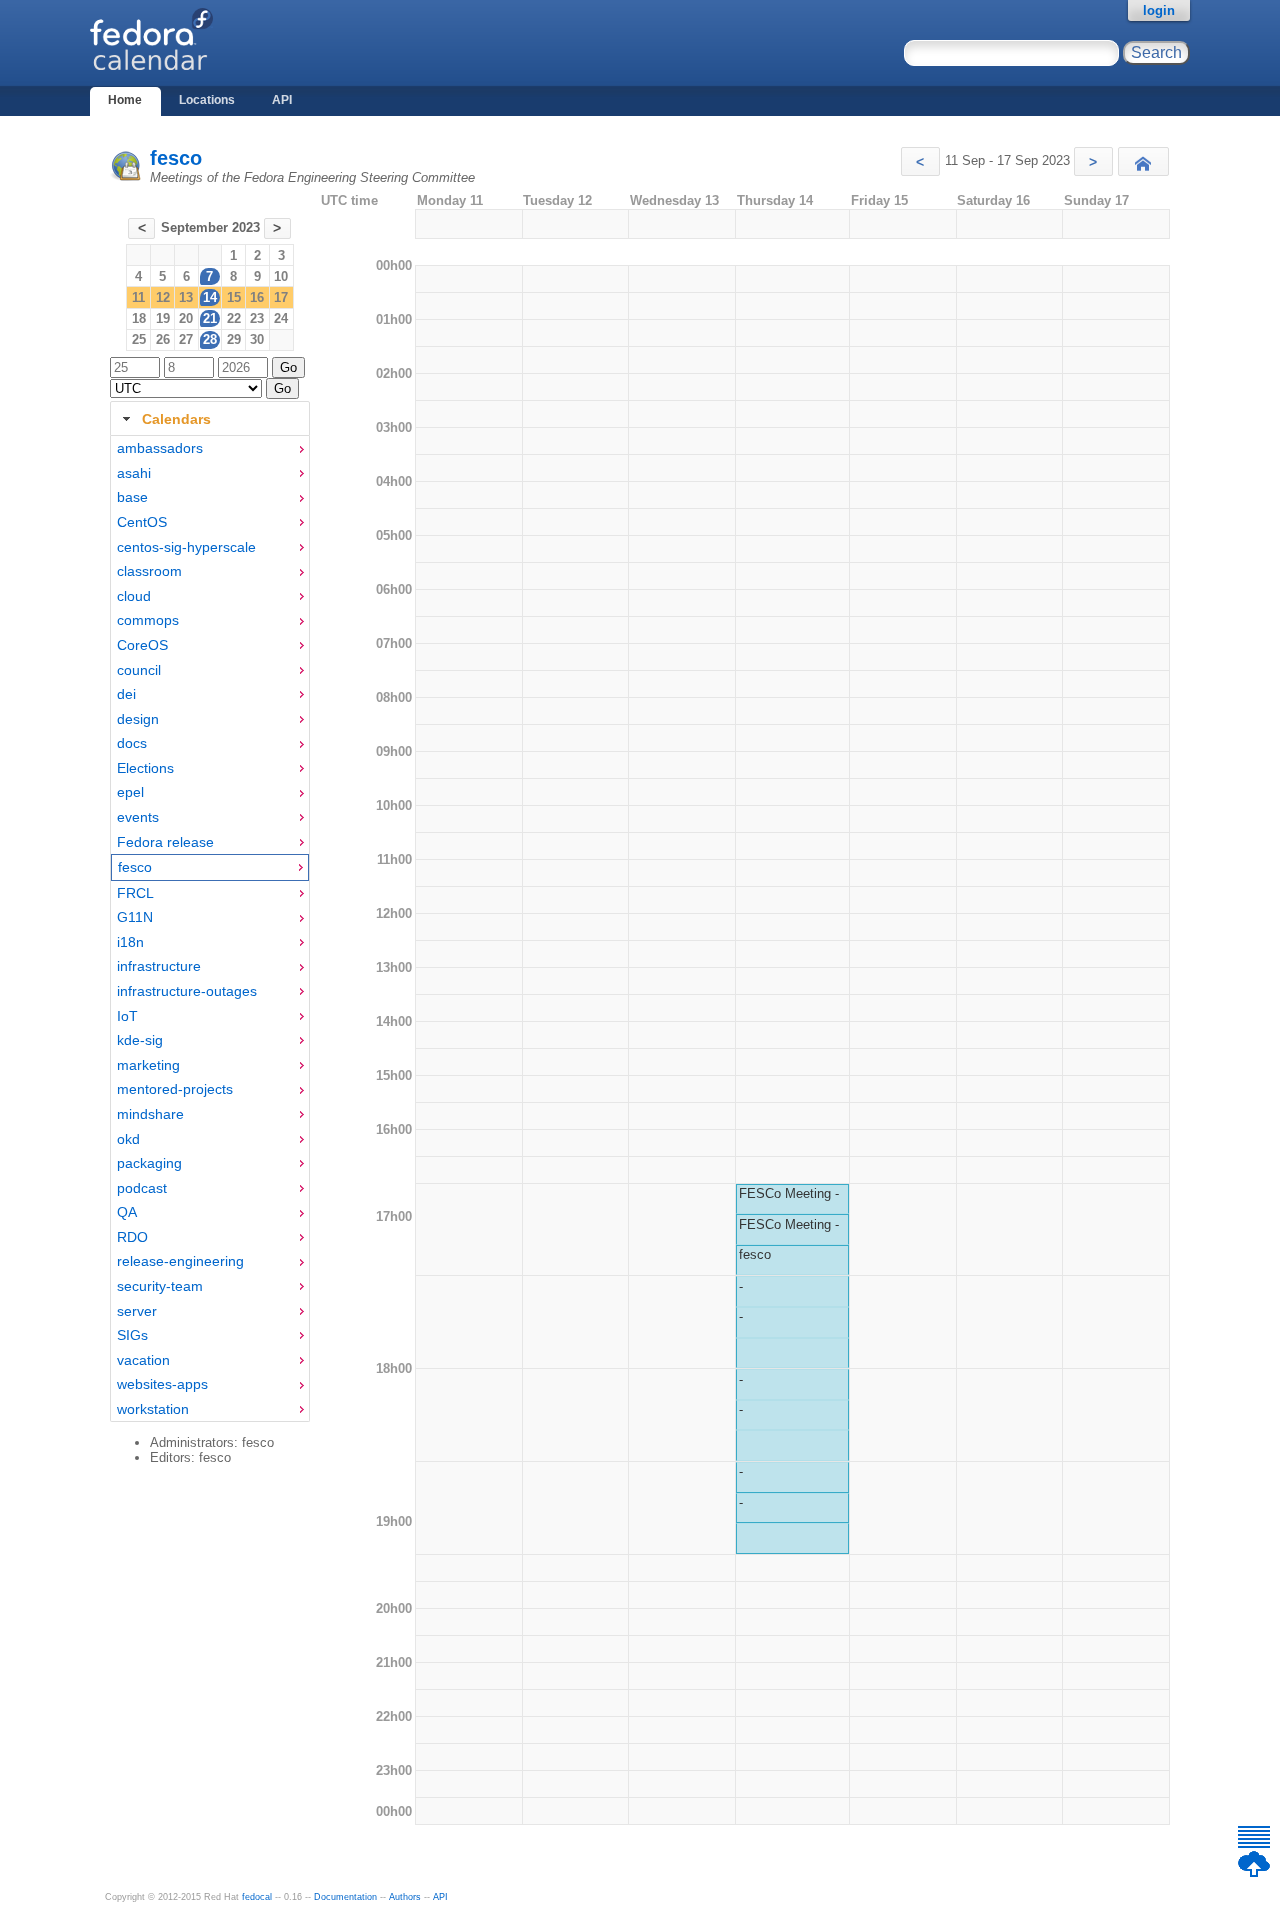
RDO (132, 1237)
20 (186, 318)
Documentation (345, 1897)
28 (210, 339)
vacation (143, 1360)
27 (186, 339)
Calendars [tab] (176, 419)
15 (234, 297)
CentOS (142, 522)
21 (210, 318)
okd (128, 1139)
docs (132, 743)
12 (163, 297)
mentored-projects (175, 1089)
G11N (135, 917)
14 (210, 297)
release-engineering (180, 1261)
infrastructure (159, 966)
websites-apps (162, 1384)
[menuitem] (210, 448)
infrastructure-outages (187, 991)
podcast (142, 1188)
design (138, 719)
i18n (130, 942)
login (1159, 10)
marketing (148, 1065)
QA (127, 1212)
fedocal (257, 1897)
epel (130, 792)
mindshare (150, 1114)
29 (234, 339)
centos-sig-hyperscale (186, 547)
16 (257, 297)
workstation (153, 1409)
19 (163, 318)
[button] (920, 161)
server (137, 1311)
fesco (176, 158)
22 (234, 318)
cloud (134, 596)
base (132, 497)
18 (139, 318)
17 (281, 297)
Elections (145, 768)
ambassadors (160, 448)
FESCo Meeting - (789, 1193)
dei (126, 694)
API (282, 100)
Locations (207, 100)
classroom (149, 571)
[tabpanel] (210, 929)
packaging (149, 1163)
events (138, 817)
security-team (160, 1286)
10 (281, 276)
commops (148, 620)
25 (139, 339)
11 (138, 297)
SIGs (132, 1335)
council (139, 670)
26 (163, 339)
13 (186, 297)
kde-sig (140, 1040)
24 (281, 318)
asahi (134, 473)
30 (257, 339)
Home (125, 100)
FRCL (135, 893)
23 (257, 318)
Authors (405, 1897)
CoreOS (142, 645)
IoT (127, 1016)
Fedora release (165, 842)
